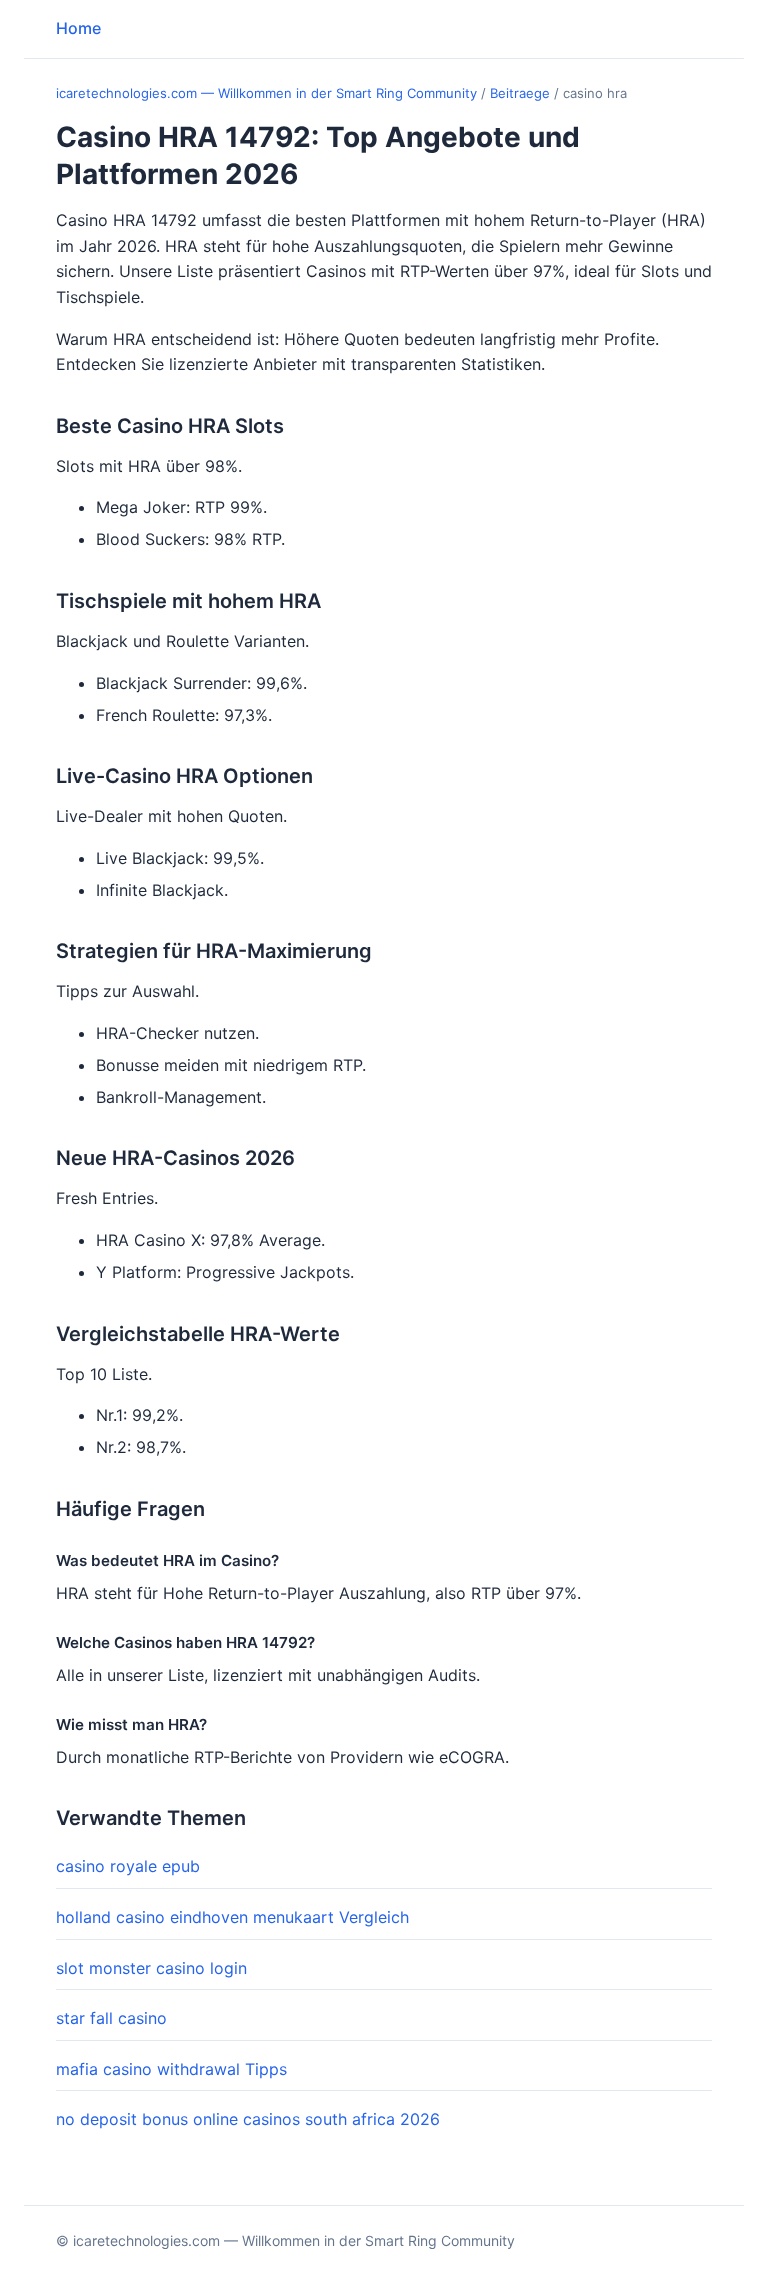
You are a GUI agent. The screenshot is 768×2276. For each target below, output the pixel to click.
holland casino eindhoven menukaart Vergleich (232, 1917)
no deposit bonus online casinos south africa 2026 (248, 2119)
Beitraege (520, 93)
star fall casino (111, 2018)
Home (78, 28)
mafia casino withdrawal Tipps (171, 2069)
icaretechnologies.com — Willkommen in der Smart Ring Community (266, 93)
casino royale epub (128, 1866)
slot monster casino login (151, 1968)
